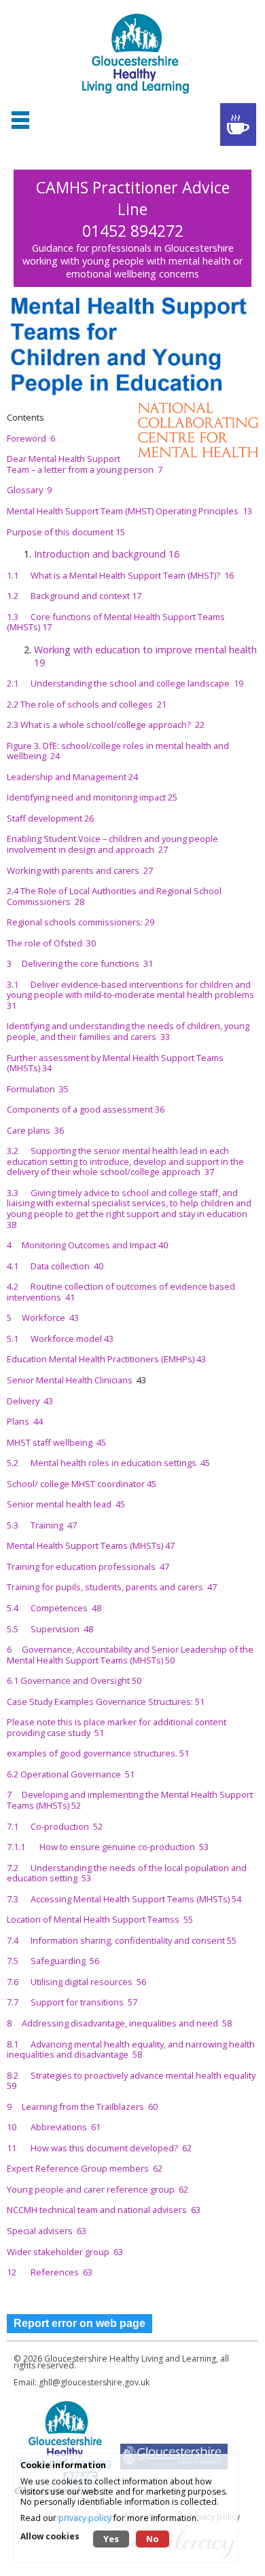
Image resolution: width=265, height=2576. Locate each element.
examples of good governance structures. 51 (98, 1753)
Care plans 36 (35, 1130)
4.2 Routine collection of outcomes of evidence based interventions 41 (121, 1292)
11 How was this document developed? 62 (99, 2148)
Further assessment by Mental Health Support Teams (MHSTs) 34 (115, 1063)
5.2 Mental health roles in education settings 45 (108, 1463)
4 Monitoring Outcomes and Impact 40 (87, 1245)
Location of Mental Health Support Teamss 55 (100, 1919)
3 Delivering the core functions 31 (80, 963)
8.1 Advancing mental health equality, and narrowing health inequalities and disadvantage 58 (131, 2050)
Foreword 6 (31, 438)
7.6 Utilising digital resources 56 (76, 1982)
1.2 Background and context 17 (74, 596)
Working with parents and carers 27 (80, 870)
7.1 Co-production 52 (55, 1826)
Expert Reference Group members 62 (85, 2168)
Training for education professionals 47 (88, 1566)
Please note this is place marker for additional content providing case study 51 (117, 1727)
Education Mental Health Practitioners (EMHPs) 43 (106, 1359)
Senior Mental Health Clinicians (72, 1380)
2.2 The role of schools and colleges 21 (87, 704)
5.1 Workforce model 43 (60, 1339)
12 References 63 (50, 2272)
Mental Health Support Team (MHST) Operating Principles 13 (129, 511)
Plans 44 (25, 1421)
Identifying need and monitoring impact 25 (92, 797)
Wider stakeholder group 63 (65, 2252)
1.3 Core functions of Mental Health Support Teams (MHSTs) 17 (116, 622)
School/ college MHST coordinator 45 (82, 1484)
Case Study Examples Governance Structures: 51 (106, 1702)
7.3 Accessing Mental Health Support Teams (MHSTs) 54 (124, 1899)
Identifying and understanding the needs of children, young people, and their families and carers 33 (128, 1031)
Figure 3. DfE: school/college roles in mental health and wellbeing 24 (118, 751)
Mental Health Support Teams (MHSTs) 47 (91, 1545)
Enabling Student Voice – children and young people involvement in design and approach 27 (112, 844)
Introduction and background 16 (107, 554)
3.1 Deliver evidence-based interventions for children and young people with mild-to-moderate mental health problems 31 (131, 995)
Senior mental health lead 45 (66, 1504)
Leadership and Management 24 (72, 777)
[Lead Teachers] (238, 124)
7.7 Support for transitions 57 (72, 2002)
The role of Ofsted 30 (51, 943)
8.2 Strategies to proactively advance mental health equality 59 (132, 2081)
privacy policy (85, 2518)
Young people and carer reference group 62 (98, 2189)
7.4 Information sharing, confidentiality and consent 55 (122, 1940)
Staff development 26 (50, 818)
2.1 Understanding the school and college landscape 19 (125, 683)
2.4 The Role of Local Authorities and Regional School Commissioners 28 (114, 896)
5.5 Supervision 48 (50, 1629)
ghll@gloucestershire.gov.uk (94, 2382)
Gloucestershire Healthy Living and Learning (130, 2359)
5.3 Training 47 (42, 1525)
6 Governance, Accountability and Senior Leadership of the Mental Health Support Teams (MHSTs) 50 (130, 1655)
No (153, 2539)
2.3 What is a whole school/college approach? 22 (106, 725)
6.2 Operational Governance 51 (71, 1774)
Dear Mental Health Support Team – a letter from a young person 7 (85, 464)
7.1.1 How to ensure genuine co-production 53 (108, 1847)
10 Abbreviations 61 (54, 2127)
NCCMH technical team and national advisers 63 (104, 2210)
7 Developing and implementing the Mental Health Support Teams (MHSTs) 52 (130, 1800)
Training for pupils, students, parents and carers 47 (112, 1587)
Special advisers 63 (47, 2231)
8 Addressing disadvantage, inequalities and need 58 (119, 2023)
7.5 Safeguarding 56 (53, 1961)
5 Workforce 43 (43, 1318)
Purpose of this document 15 (66, 532)
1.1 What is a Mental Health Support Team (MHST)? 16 (120, 575)
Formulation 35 (38, 1089)
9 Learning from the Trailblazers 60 (82, 2107)
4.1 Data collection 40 (55, 1266)
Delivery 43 (30, 1401)
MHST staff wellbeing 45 (56, 1442)
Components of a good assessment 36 (86, 1109)
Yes (111, 2539)
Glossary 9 (29, 490)
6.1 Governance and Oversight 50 (74, 1680)
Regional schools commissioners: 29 (81, 922)
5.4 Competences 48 (54, 1608)
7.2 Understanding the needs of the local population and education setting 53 (127, 1873)
